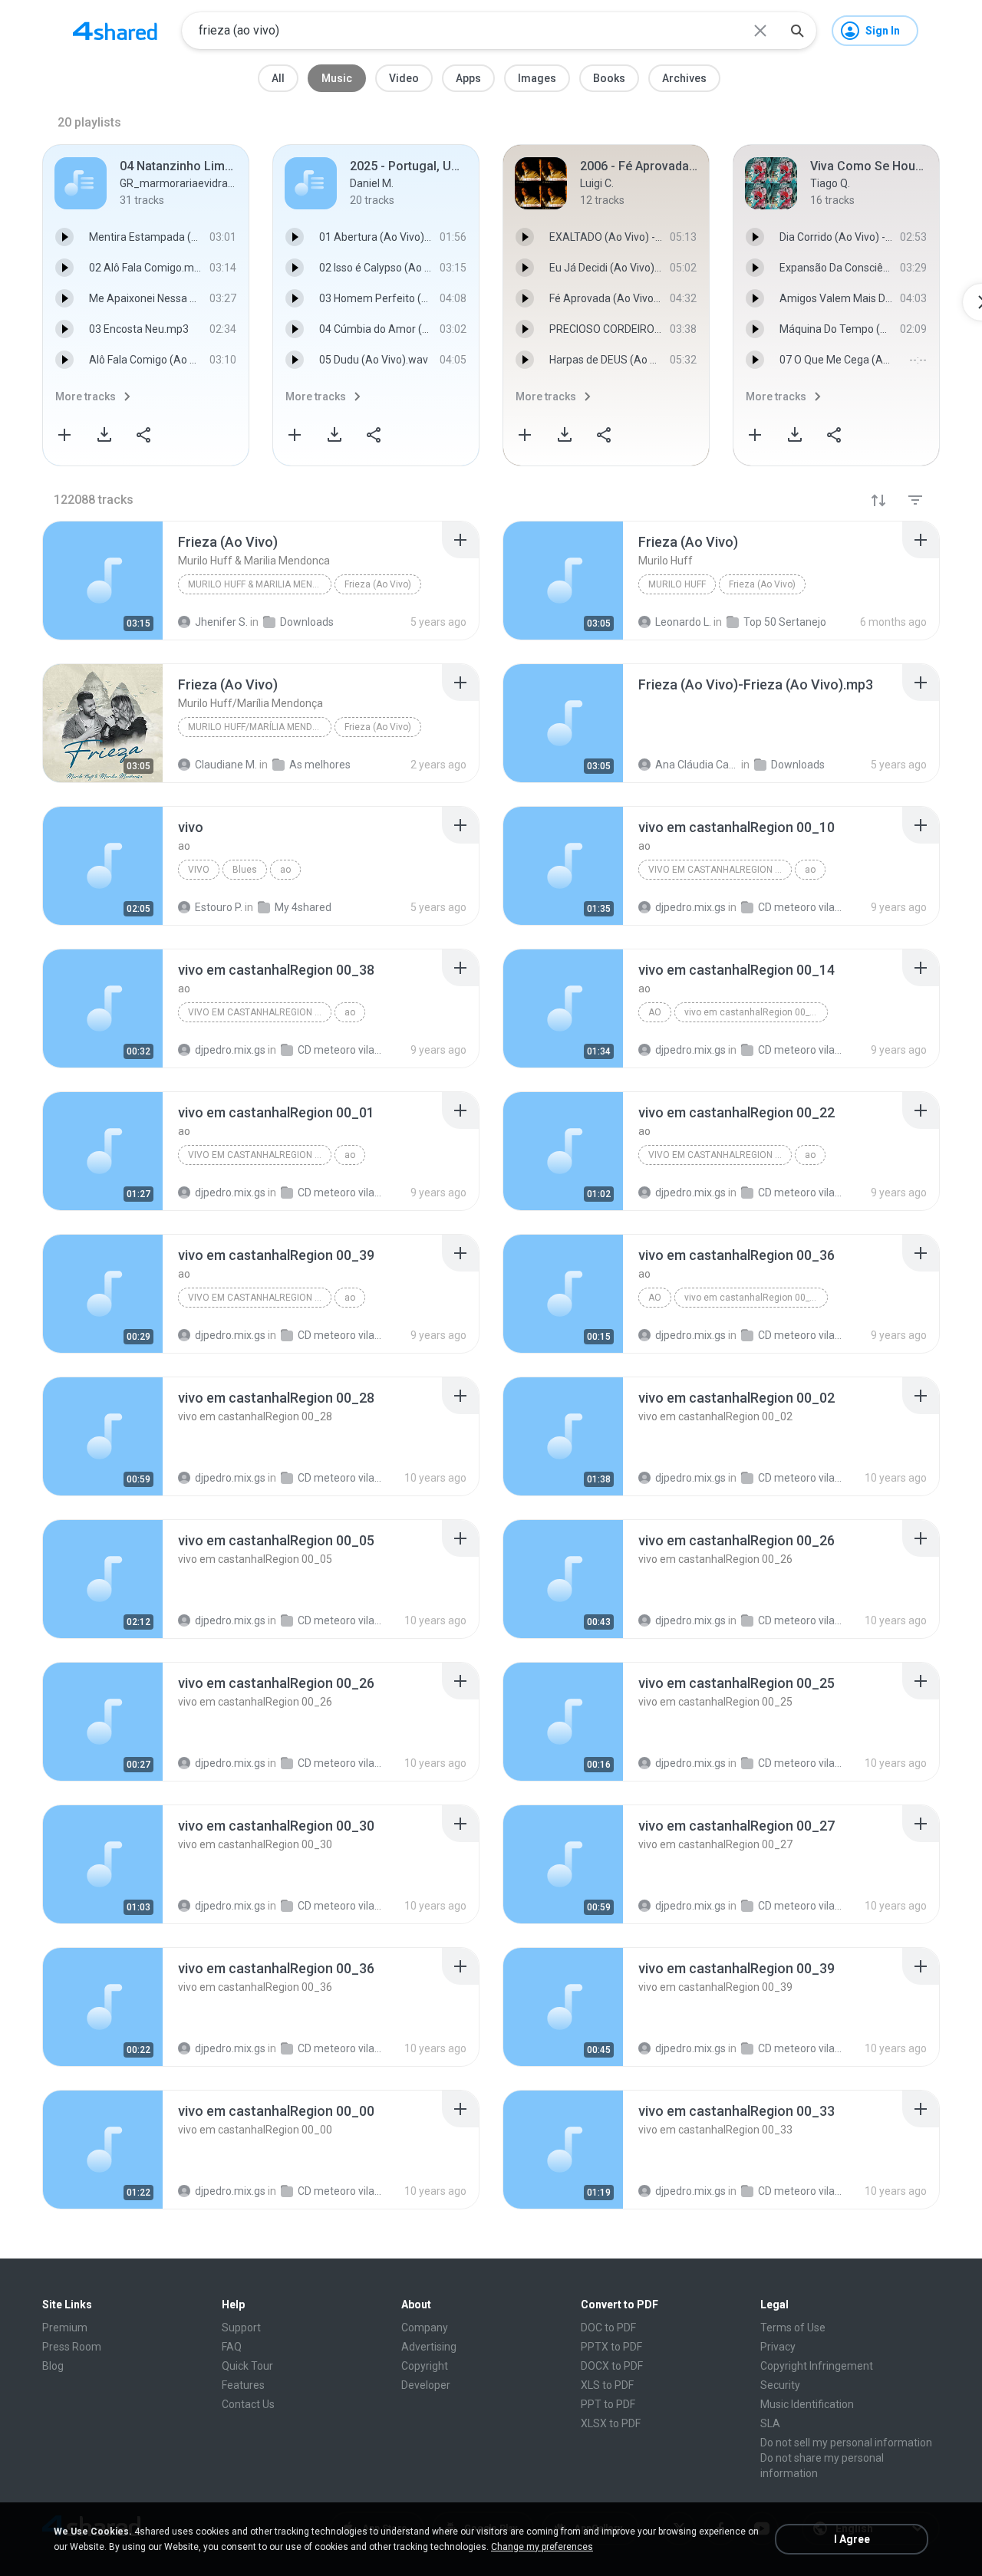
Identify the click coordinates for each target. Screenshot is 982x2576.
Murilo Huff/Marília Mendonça (260, 727)
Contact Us (248, 2404)
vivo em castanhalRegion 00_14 (752, 1012)
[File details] (103, 581)
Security (780, 2385)
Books (609, 78)
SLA (770, 2423)
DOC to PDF (608, 2328)
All (278, 78)
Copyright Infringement (817, 2366)
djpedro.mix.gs (230, 1478)
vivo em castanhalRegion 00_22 (720, 1155)
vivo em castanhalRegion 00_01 (260, 1155)
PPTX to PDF (611, 2347)
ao (285, 870)
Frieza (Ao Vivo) (378, 584)
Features (243, 2385)
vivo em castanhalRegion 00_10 (720, 870)
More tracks (86, 396)
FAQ (232, 2347)
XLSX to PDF (611, 2423)
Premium (65, 2328)
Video (404, 78)
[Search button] (797, 31)
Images (537, 78)
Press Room (72, 2347)
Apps (468, 78)
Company (425, 2328)
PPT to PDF (608, 2404)
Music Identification (807, 2404)
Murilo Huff (677, 584)
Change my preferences (542, 2547)
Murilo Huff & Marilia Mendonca (260, 584)
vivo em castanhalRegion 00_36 (752, 1298)
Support (241, 2328)
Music (337, 78)
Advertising (429, 2347)
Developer (426, 2385)
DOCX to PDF (612, 2366)
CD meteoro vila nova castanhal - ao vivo (339, 1478)
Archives (684, 78)
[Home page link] (115, 31)
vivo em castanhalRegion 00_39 (260, 1298)
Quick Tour (247, 2366)
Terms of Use (793, 2328)
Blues (245, 870)
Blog (53, 2366)
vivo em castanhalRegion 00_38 (260, 1012)
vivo (199, 870)
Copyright (425, 2366)
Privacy (778, 2347)
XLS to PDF (607, 2385)
